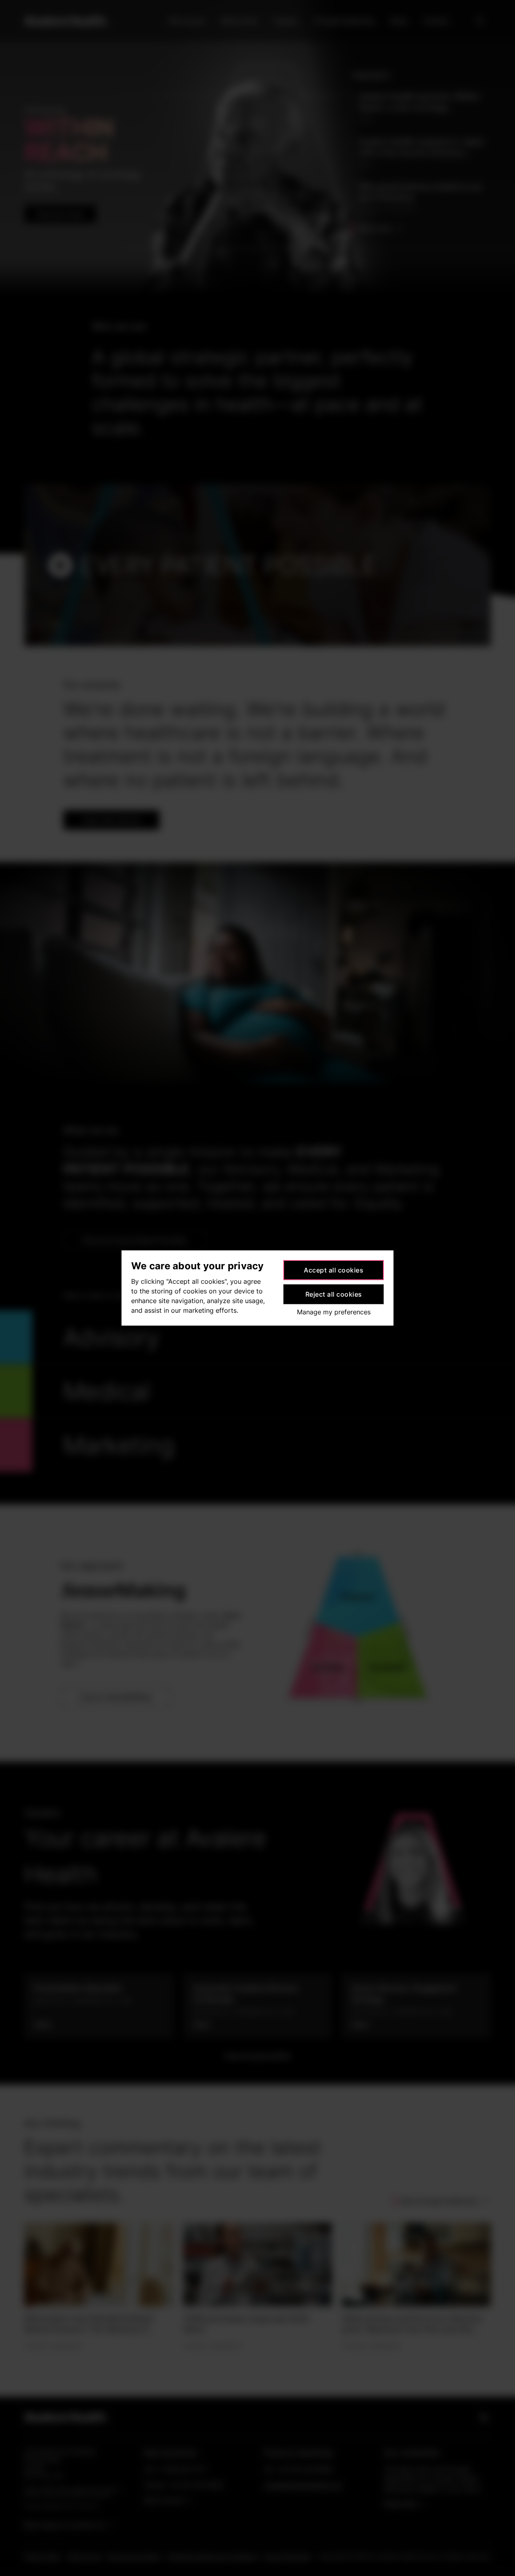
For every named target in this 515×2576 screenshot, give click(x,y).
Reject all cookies (334, 1294)
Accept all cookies (334, 1270)
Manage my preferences (334, 1312)
